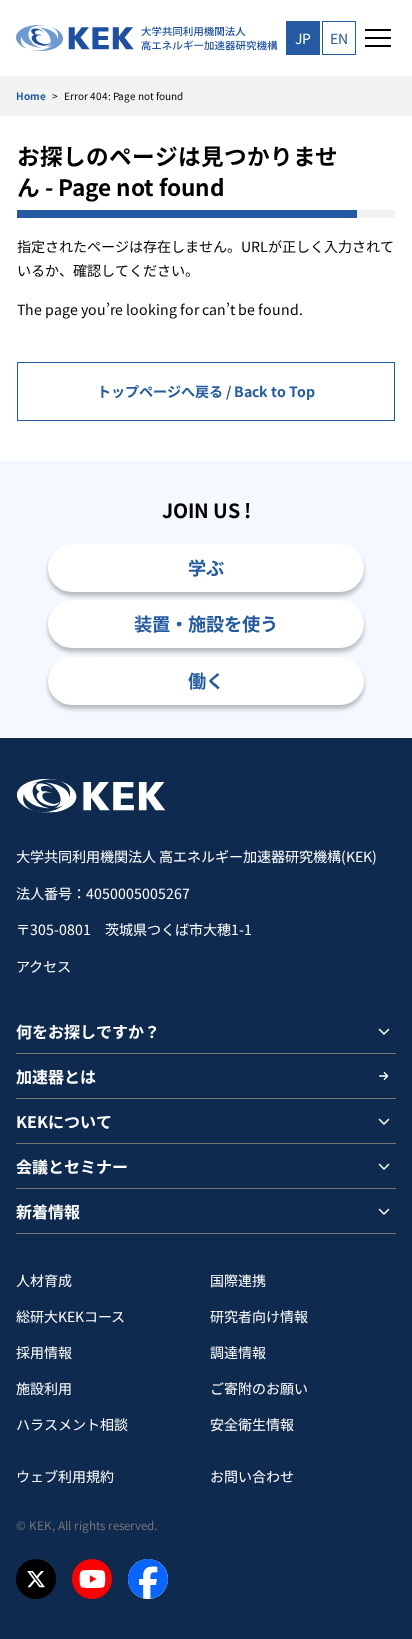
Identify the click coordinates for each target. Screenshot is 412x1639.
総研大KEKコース (70, 1316)
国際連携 (238, 1280)
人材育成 (44, 1280)
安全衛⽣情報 (252, 1424)
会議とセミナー (72, 1166)
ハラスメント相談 (72, 1424)
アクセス (43, 966)
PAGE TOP (373, 737)
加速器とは (56, 1076)
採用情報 (44, 1352)
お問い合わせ (252, 1476)
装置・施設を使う (206, 623)
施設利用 (44, 1388)
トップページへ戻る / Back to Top (206, 391)
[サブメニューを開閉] (384, 1031)
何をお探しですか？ (88, 1031)
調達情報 (238, 1352)
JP (303, 38)
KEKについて (64, 1121)
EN (339, 38)
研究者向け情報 (259, 1316)
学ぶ (206, 567)
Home (31, 95)
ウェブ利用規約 (65, 1476)
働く (206, 680)
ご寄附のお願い (259, 1388)
